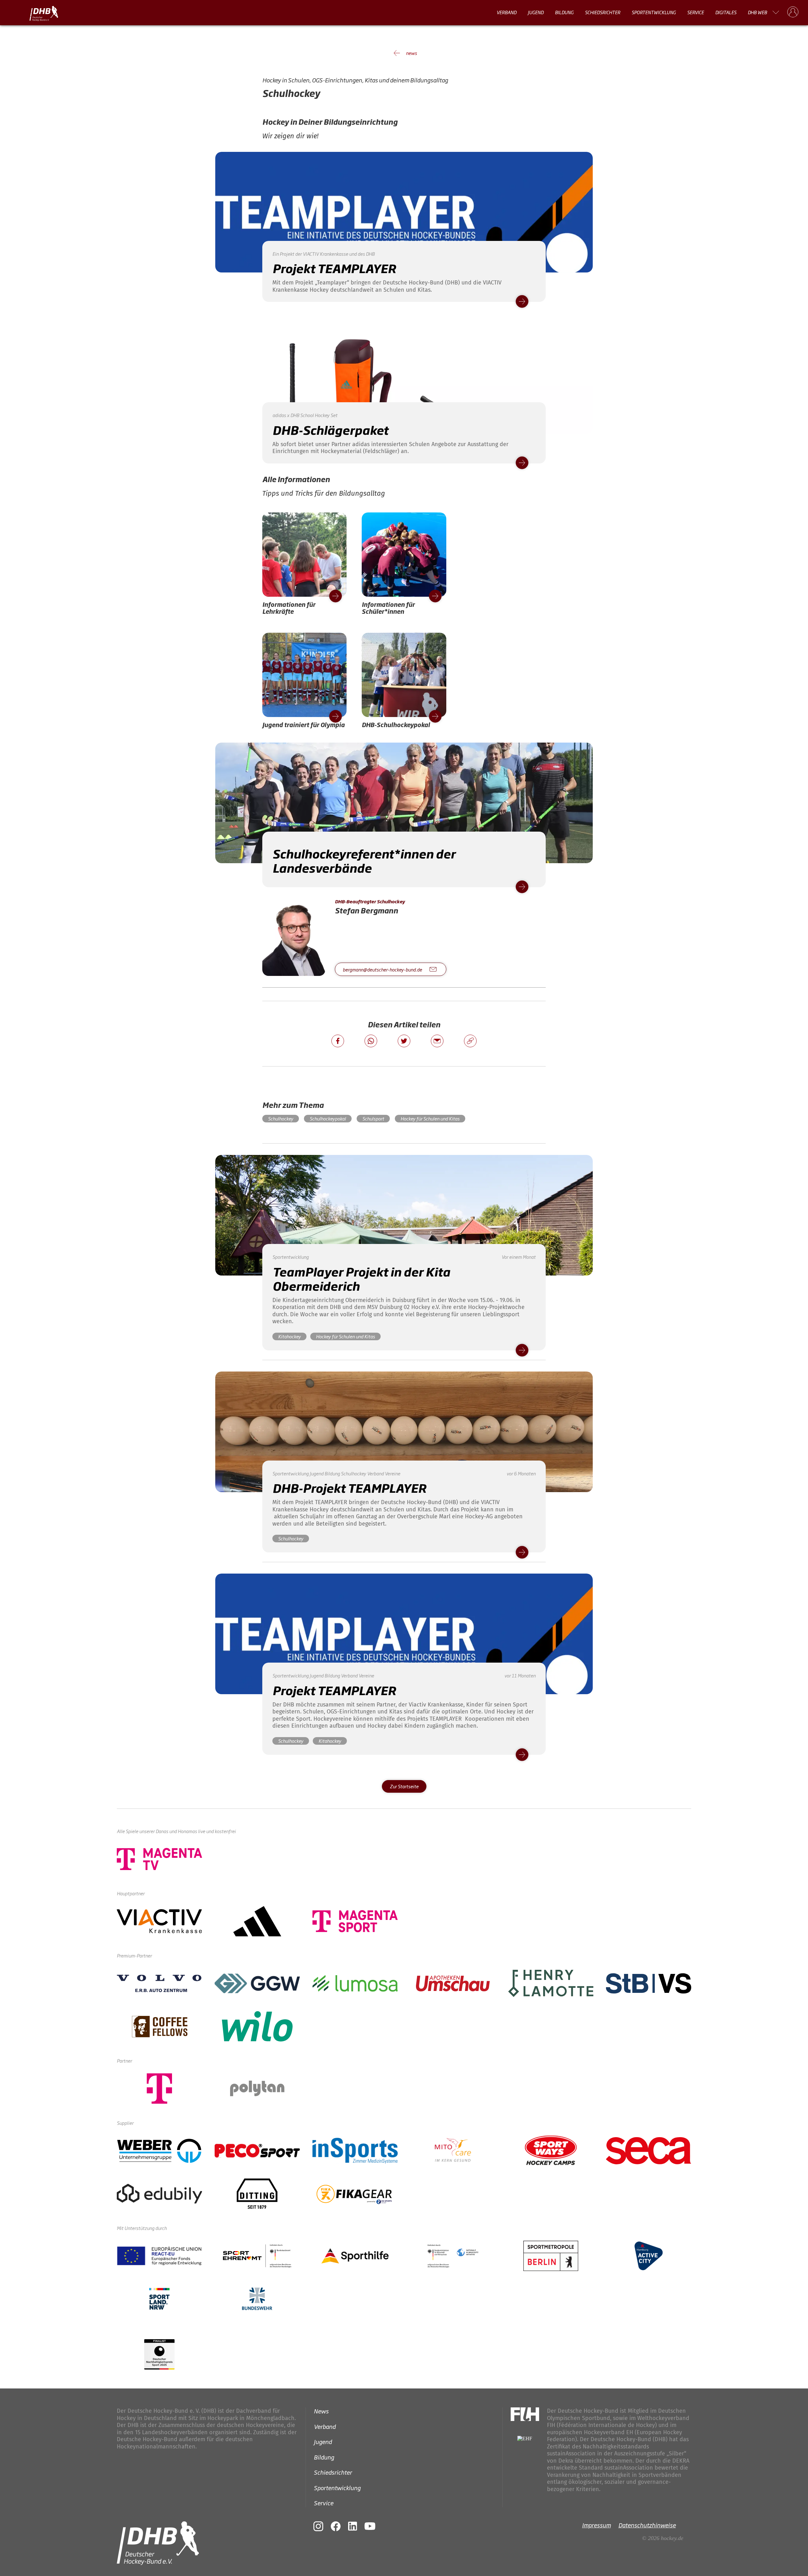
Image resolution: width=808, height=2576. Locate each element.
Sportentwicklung (654, 12)
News (321, 2411)
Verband (506, 12)
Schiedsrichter (603, 12)
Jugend (536, 12)
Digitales (726, 12)
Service (695, 12)
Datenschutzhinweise (647, 2525)
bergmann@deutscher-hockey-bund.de (382, 970)
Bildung (564, 12)
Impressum (596, 2525)
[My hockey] (793, 12)
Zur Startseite (404, 1786)
